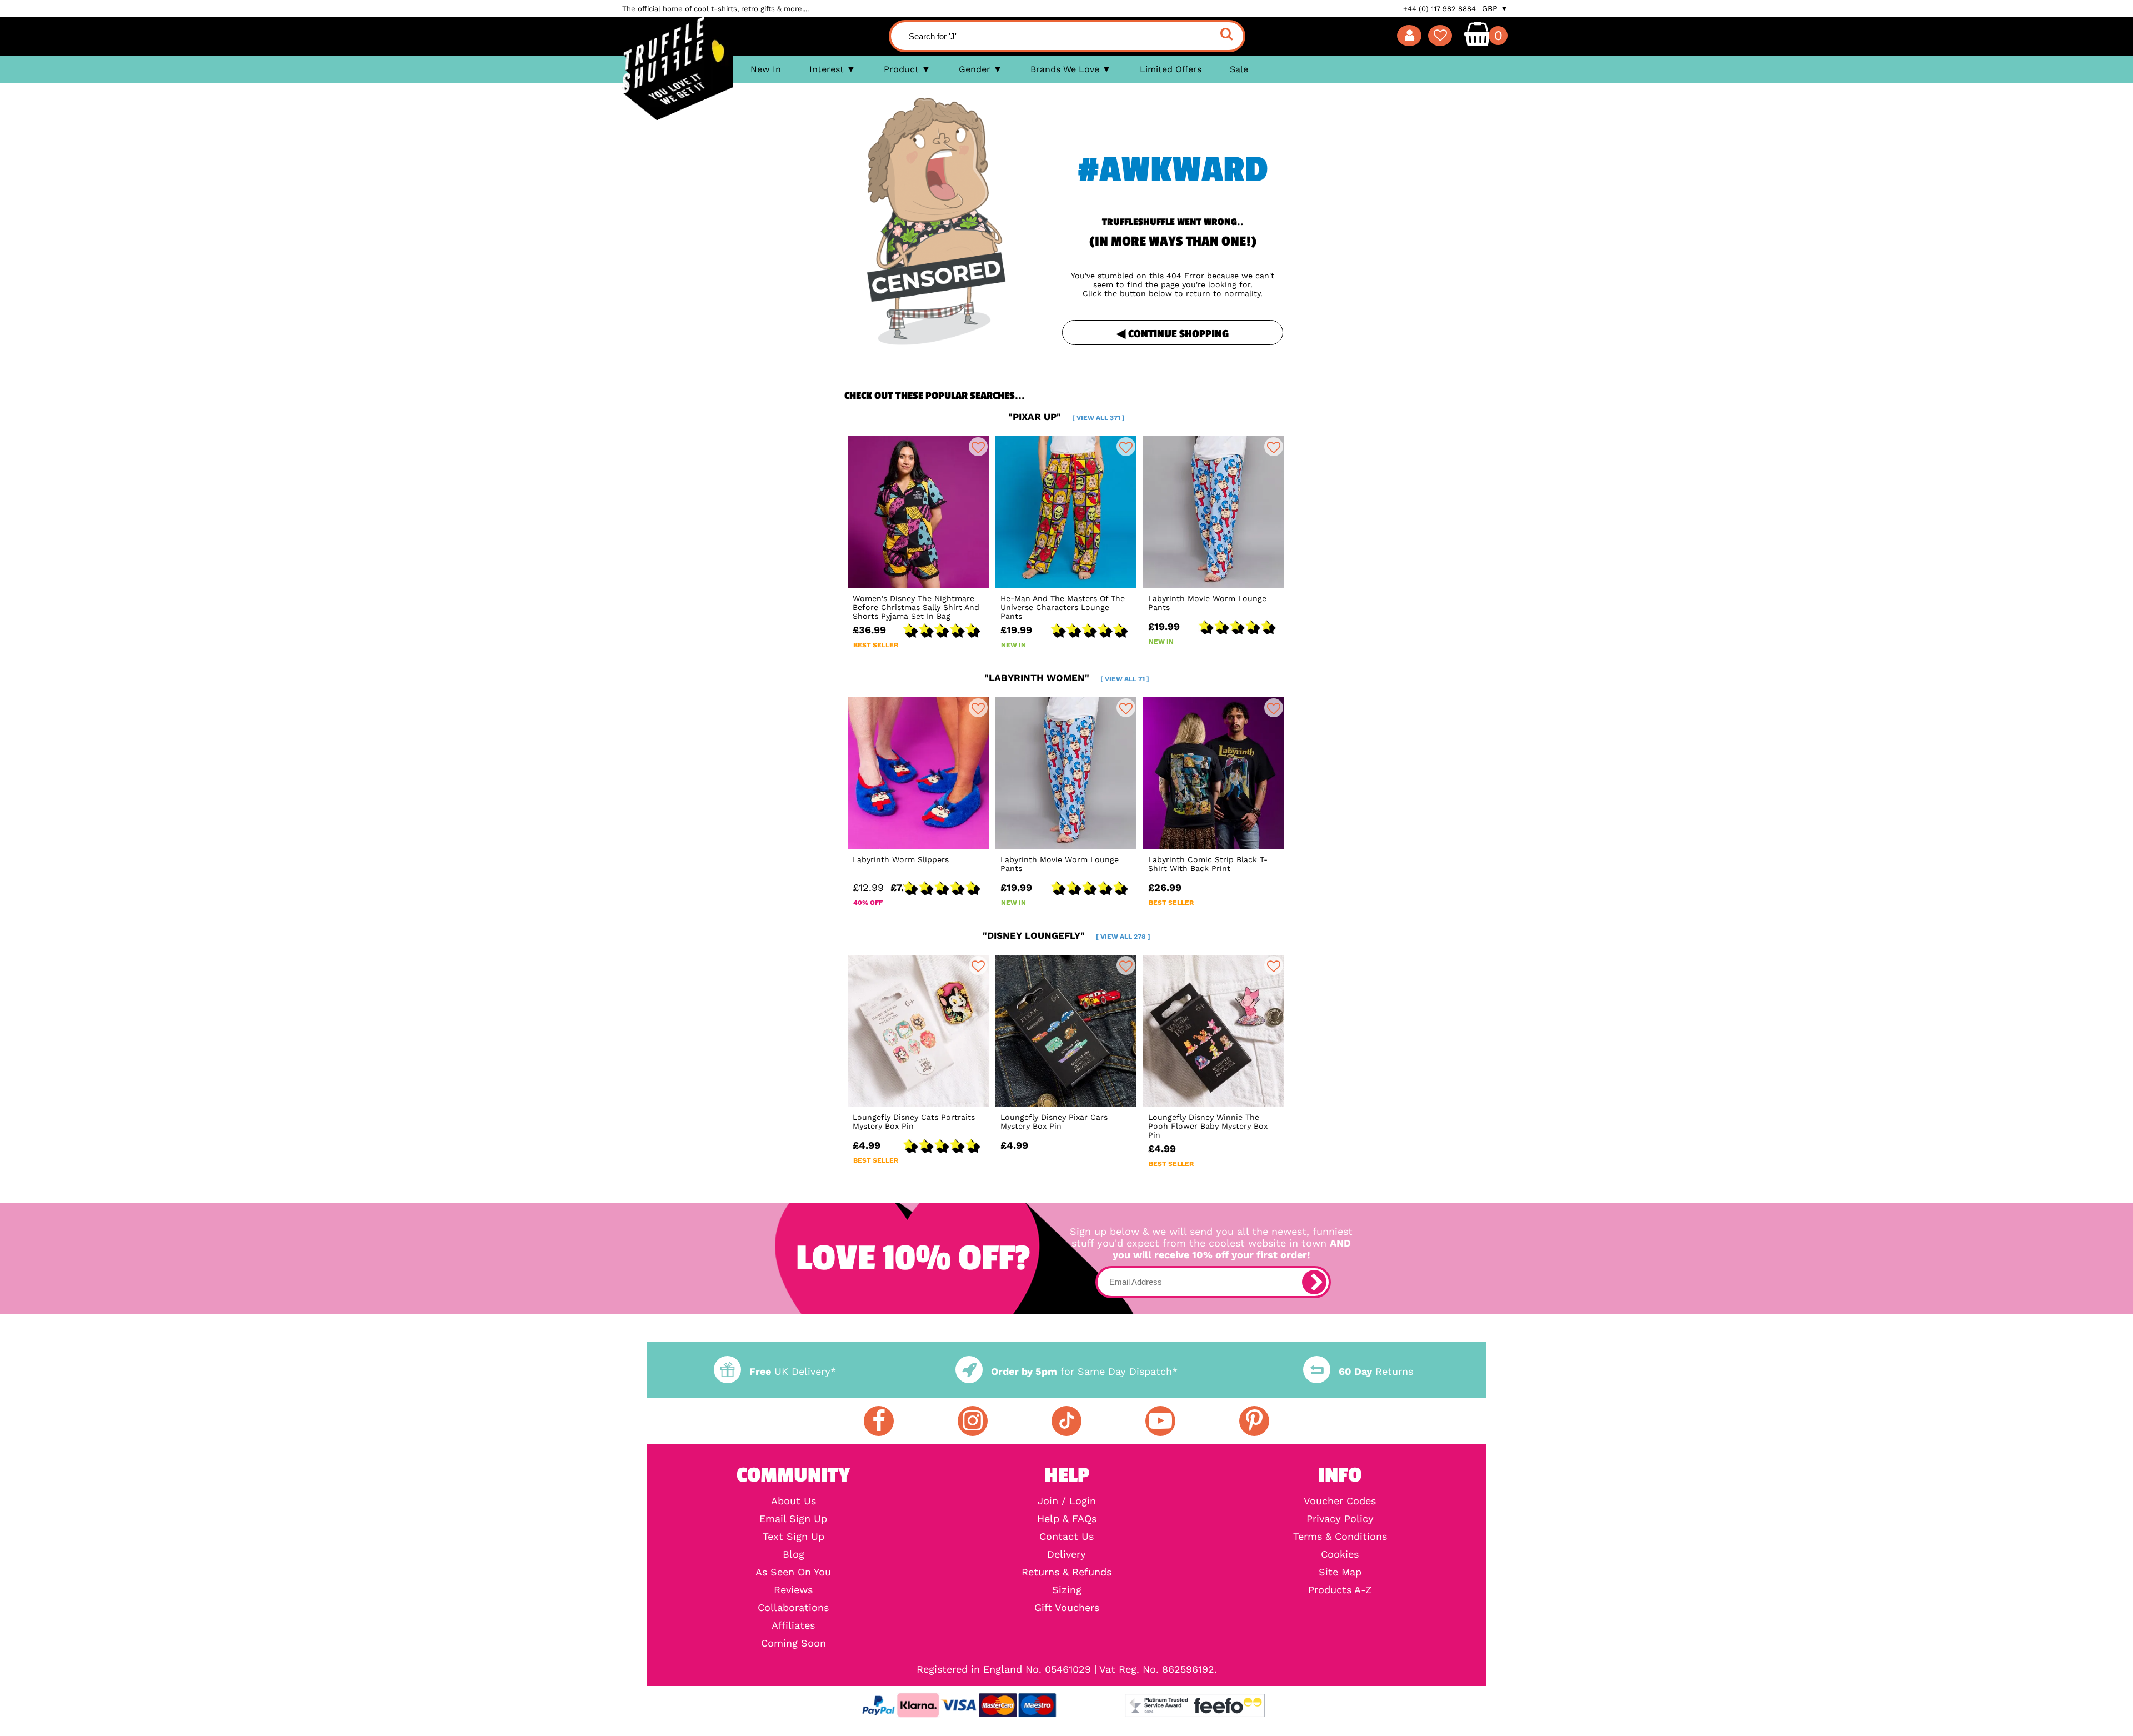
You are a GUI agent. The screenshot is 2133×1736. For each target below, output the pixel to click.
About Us (793, 1501)
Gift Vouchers (1067, 1608)
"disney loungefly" (1066, 935)
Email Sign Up (793, 1519)
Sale (1239, 69)
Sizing (1067, 1590)
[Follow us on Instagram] (973, 1421)
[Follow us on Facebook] (879, 1421)
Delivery (1066, 1554)
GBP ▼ (1495, 8)
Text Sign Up (793, 1537)
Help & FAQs (1067, 1519)
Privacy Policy (1340, 1519)
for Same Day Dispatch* (1084, 1371)
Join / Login (1067, 1501)
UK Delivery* (793, 1371)
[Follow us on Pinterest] (1254, 1421)
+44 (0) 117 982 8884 (1439, 9)
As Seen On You (793, 1572)
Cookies (1340, 1554)
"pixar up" (1066, 417)
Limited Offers (1171, 69)
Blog (793, 1554)
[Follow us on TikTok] (1066, 1421)
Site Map (1340, 1572)
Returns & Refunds (1066, 1572)
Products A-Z (1340, 1590)
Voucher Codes (1340, 1501)
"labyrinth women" (1067, 678)
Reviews (793, 1590)
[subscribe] (1314, 1282)
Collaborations (793, 1608)
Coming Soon (793, 1643)
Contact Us (1066, 1537)
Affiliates (793, 1625)
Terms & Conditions (1340, 1537)
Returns (1376, 1371)
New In (766, 69)
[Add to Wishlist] (978, 447)
